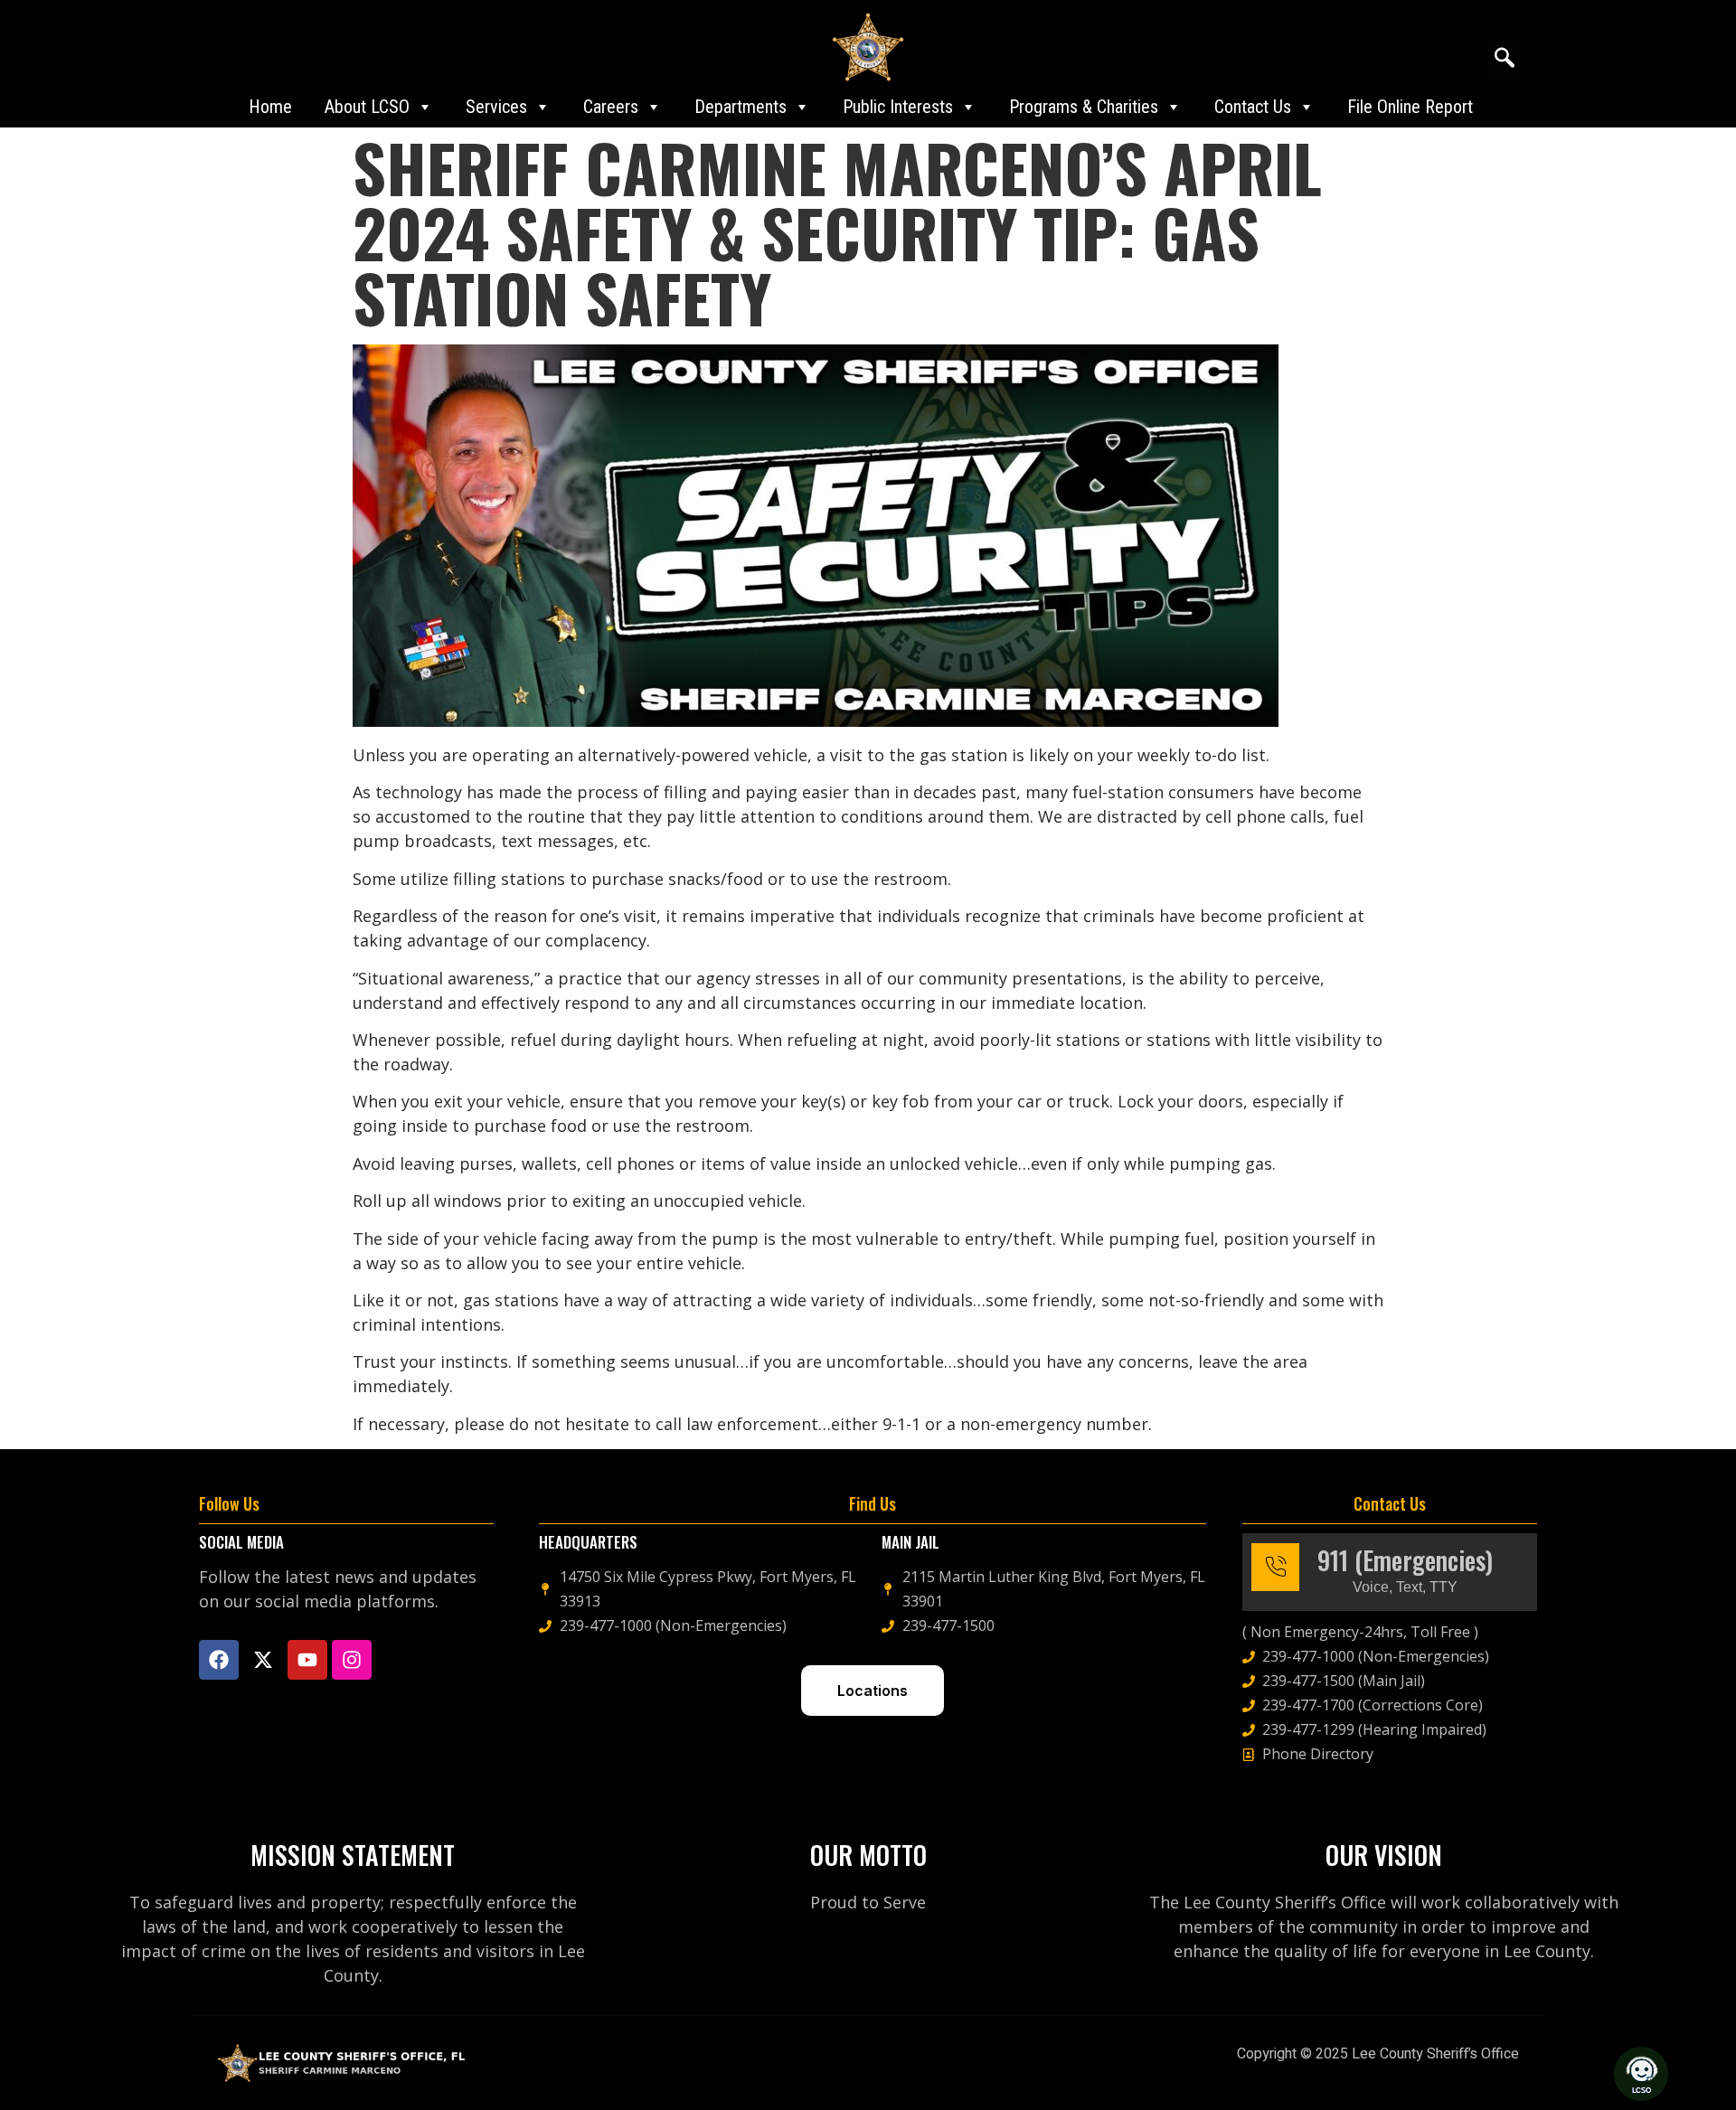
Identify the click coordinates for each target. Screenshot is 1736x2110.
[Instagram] (352, 1660)
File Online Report (1410, 107)
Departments (741, 107)
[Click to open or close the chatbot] (1641, 2074)
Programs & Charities (1084, 107)
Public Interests (898, 107)
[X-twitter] (263, 1660)
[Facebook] (219, 1660)
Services (496, 107)
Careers (611, 107)
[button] (1505, 59)
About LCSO (367, 107)
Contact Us (1253, 107)
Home (270, 107)
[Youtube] (307, 1660)
